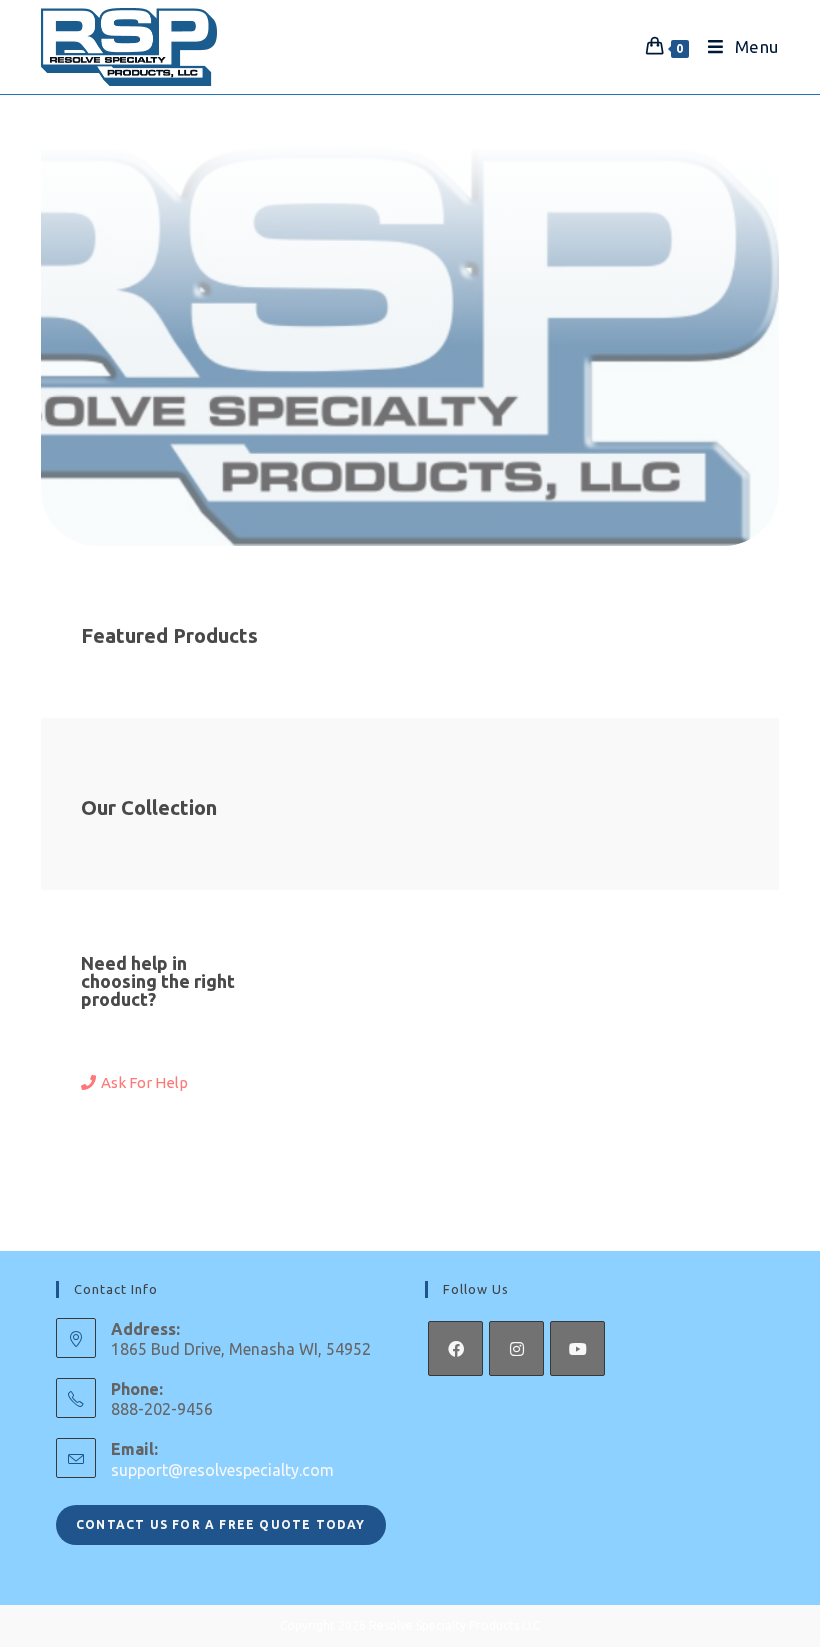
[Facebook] (455, 1348)
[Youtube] (577, 1348)
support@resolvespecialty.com (222, 1470)
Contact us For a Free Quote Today (221, 1524)
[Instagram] (516, 1348)
